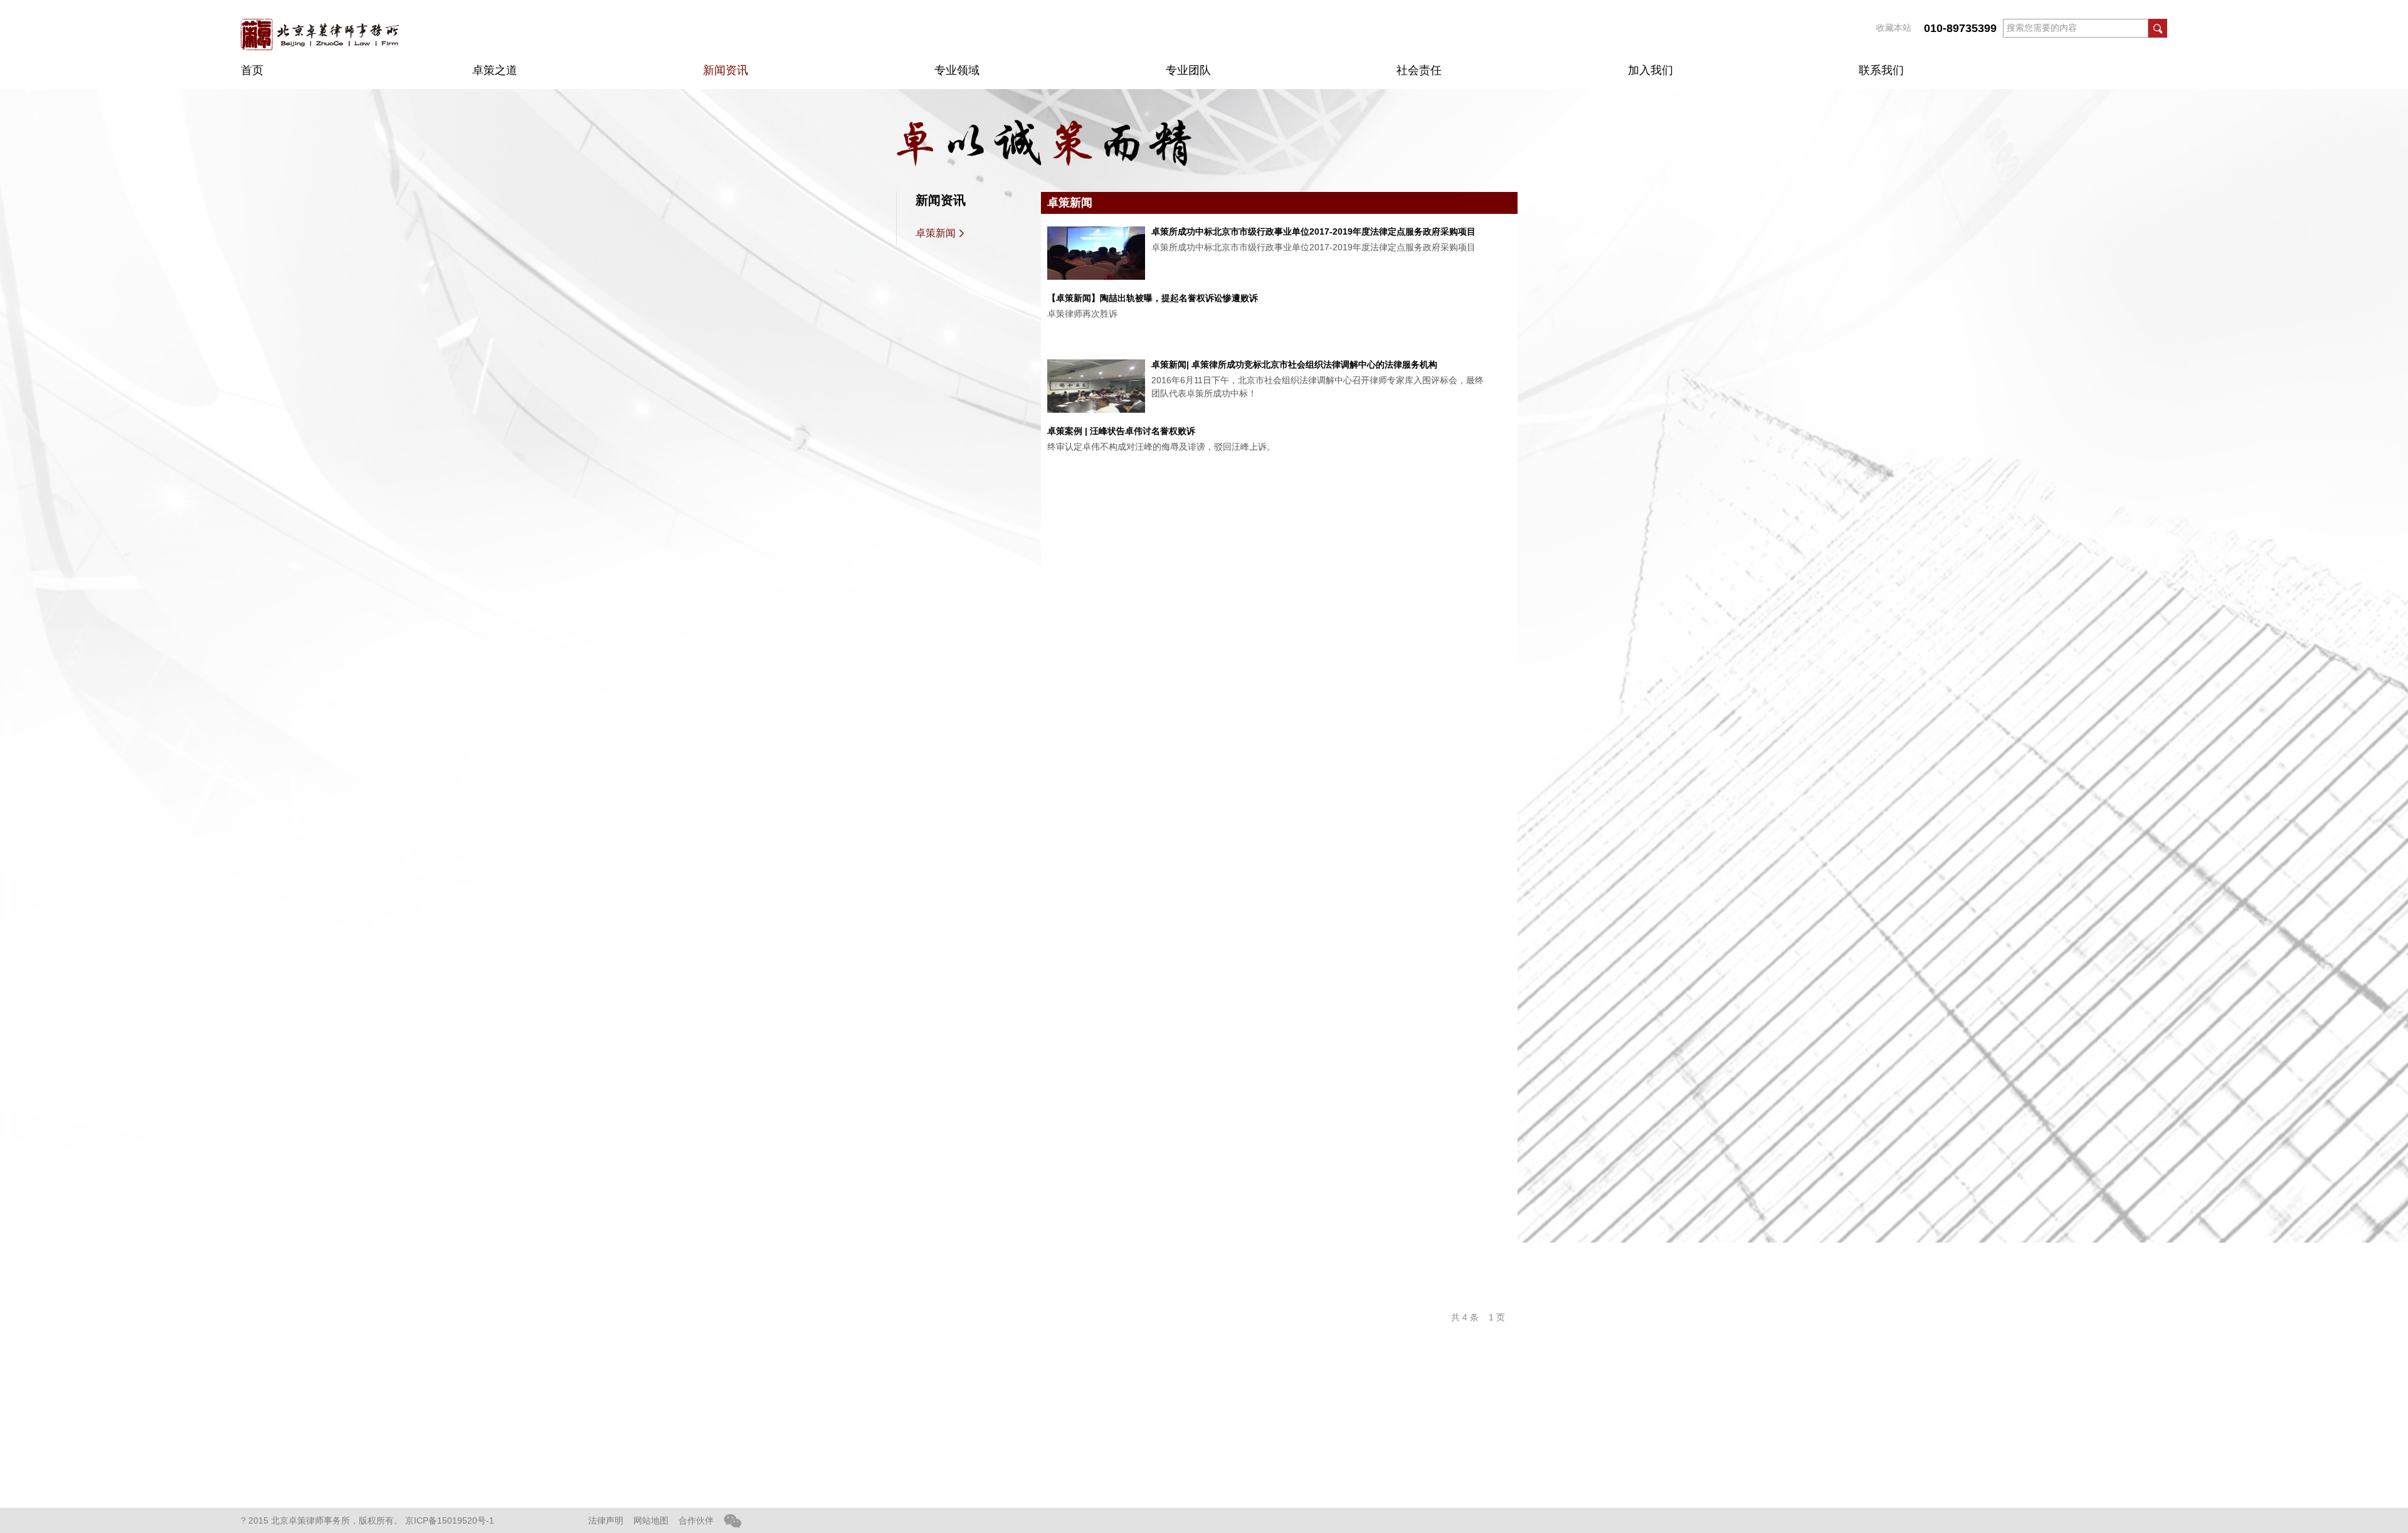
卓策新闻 (936, 233)
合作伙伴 (696, 1520)
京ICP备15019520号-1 (450, 1520)
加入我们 (1650, 70)
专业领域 (957, 70)
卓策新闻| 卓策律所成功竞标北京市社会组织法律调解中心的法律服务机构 (1294, 364)
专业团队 (1188, 70)
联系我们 (1881, 70)
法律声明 (606, 1520)
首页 (252, 70)
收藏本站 (1894, 28)
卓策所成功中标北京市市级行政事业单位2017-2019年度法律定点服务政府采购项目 (1313, 231)
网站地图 (651, 1520)
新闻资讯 (726, 70)
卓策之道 (495, 70)
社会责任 (1419, 70)
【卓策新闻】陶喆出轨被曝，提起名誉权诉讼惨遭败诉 (1153, 298)
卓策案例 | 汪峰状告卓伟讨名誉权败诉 (1121, 431)
